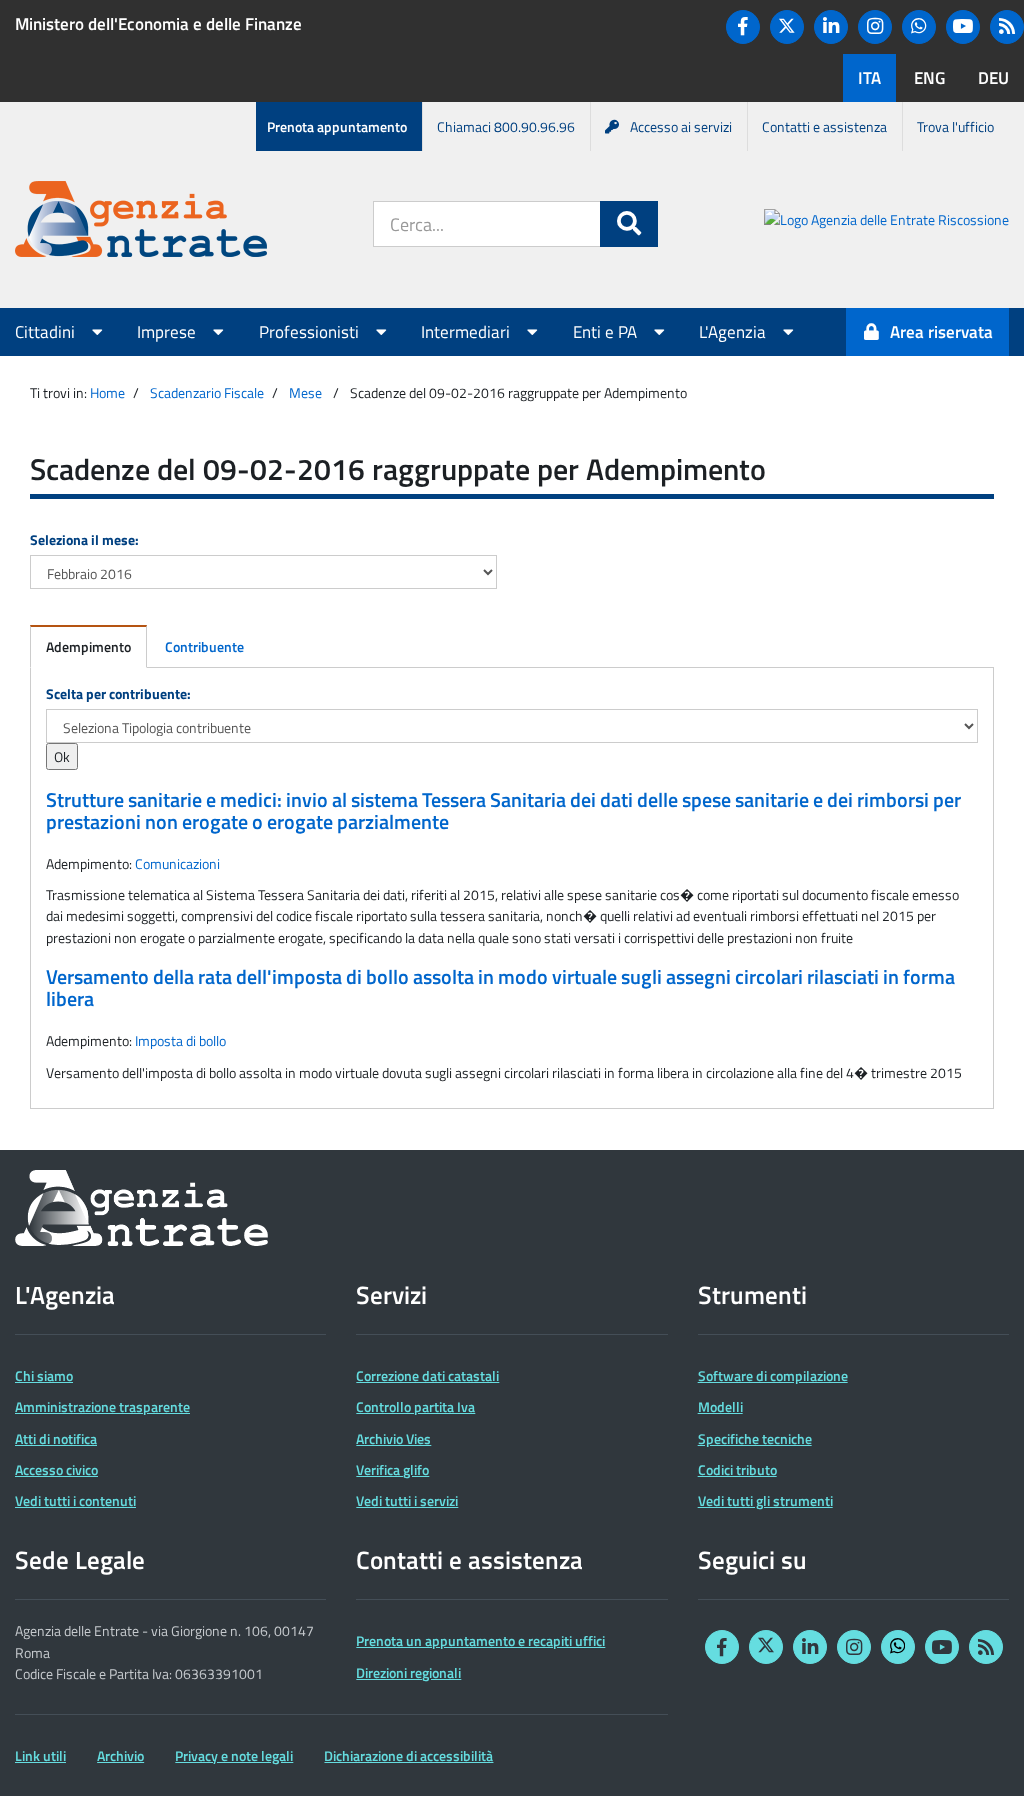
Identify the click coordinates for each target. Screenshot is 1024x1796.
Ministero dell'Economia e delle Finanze (158, 24)
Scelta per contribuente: (118, 693)
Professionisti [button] (311, 332)
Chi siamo (44, 1375)
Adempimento (88, 646)
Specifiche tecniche (755, 1438)
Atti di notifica (56, 1438)
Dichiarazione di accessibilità (408, 1755)
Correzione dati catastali (427, 1375)
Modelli (720, 1406)
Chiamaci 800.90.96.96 (506, 126)
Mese (305, 392)
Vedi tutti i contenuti (75, 1500)
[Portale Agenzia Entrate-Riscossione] (886, 222)
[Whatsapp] (919, 27)
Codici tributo (737, 1469)
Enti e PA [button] (607, 332)
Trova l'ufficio (955, 126)
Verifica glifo (392, 1469)
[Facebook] (743, 27)
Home (107, 392)
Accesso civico (56, 1469)
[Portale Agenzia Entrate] (141, 222)
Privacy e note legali (234, 1755)
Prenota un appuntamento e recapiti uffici (480, 1640)
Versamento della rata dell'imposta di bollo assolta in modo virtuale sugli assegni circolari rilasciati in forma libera (500, 988)
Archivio (120, 1755)
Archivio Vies (393, 1438)
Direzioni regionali (408, 1672)
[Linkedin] (831, 27)
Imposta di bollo (180, 1040)
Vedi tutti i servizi (407, 1500)
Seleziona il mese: (84, 539)
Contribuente (204, 646)
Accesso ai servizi (681, 126)
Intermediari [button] (467, 332)
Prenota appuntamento (337, 126)
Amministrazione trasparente (102, 1406)
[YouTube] (963, 27)
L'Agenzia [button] (734, 332)
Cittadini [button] (47, 332)
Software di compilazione (773, 1375)
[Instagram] (875, 27)
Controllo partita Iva (415, 1406)
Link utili (40, 1755)
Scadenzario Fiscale (207, 392)
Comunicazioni (177, 863)
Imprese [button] (168, 332)
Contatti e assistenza (824, 126)
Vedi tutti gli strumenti (765, 1500)
